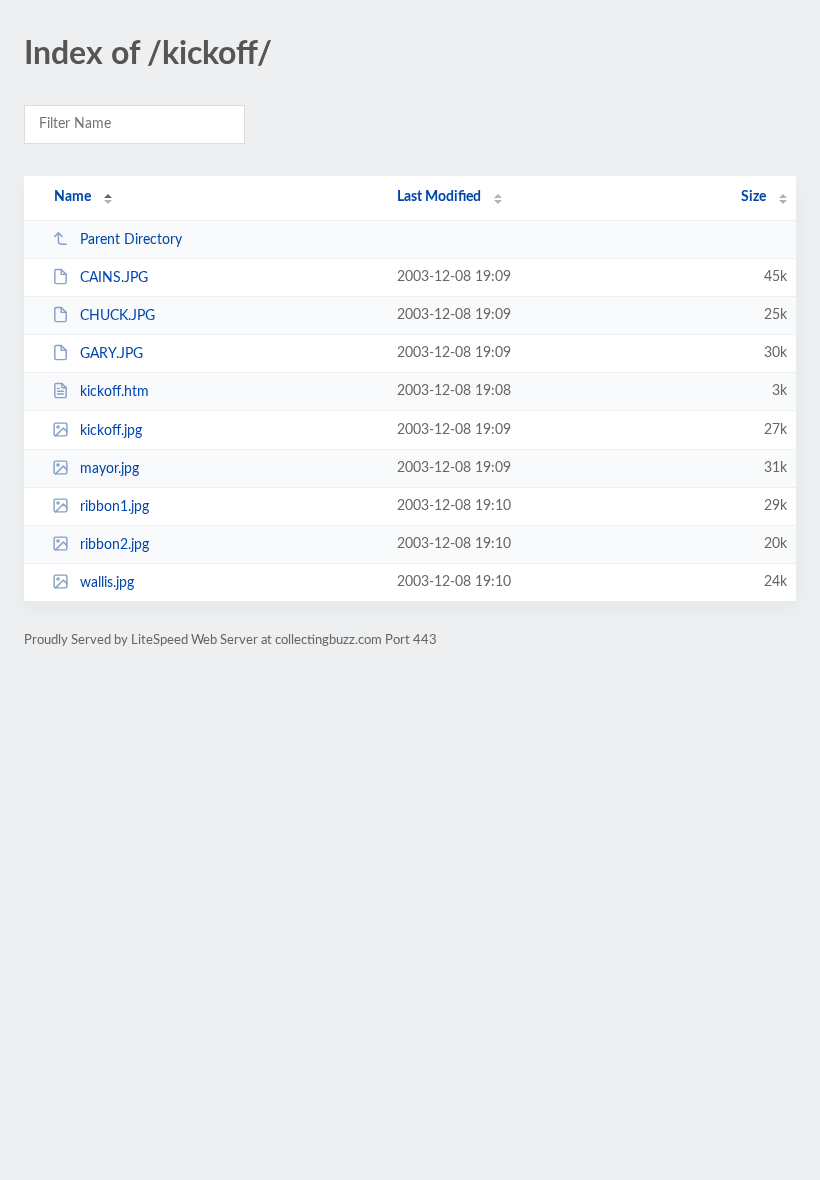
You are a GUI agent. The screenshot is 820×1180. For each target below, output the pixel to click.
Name (72, 197)
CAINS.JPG (114, 278)
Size (753, 197)
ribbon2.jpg (114, 545)
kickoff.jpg (111, 431)
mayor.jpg (109, 469)
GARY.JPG (111, 354)
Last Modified (439, 197)
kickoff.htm (114, 392)
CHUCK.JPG (117, 316)
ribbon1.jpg (114, 507)
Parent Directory (131, 240)
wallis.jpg (107, 583)
